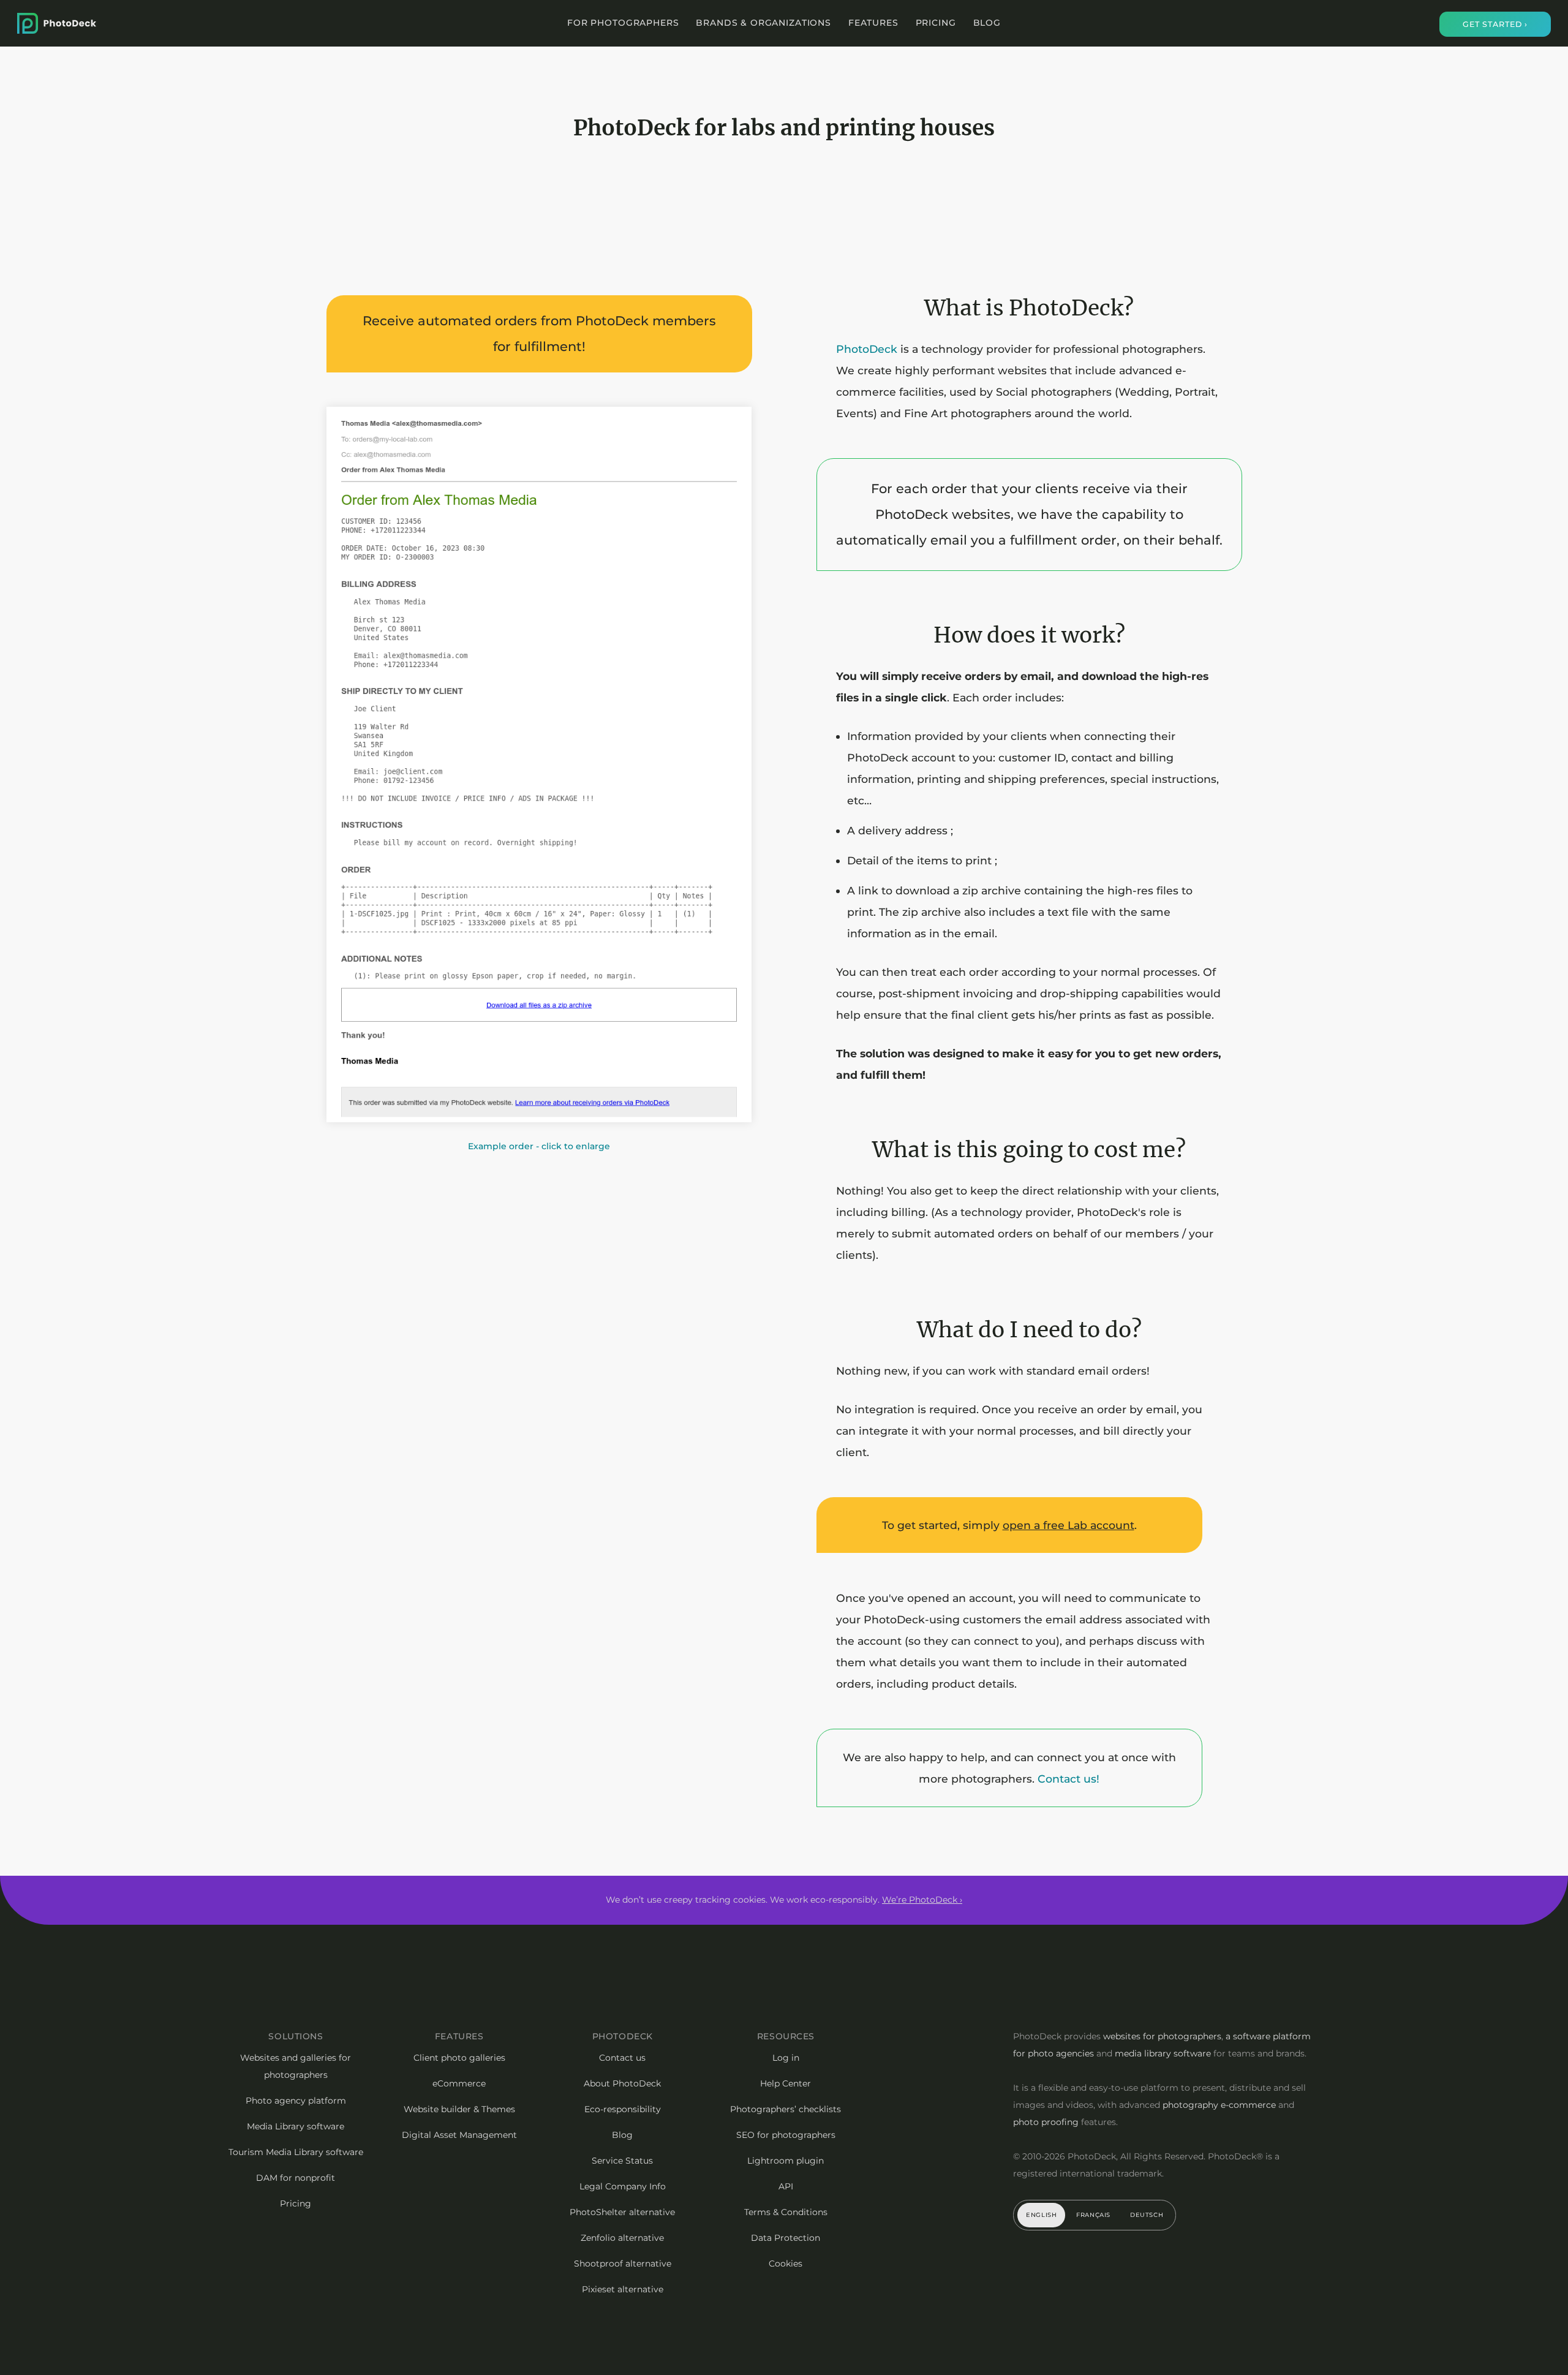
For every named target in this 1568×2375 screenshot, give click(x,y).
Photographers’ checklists (786, 2109)
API (786, 2186)
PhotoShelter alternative (622, 2212)
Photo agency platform (296, 2101)
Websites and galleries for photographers (296, 2066)
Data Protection (786, 2238)
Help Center (786, 2083)
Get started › (1495, 24)
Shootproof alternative (623, 2264)
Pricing (936, 23)
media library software (1163, 2053)
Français (1093, 2215)
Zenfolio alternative (622, 2238)
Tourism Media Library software (296, 2152)
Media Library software (296, 2126)
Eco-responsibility (623, 2109)
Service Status (622, 2161)
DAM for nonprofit (296, 2178)
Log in (786, 2058)
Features (873, 23)
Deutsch (1147, 2215)
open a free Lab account (1069, 1525)
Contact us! (1069, 1779)
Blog (987, 23)
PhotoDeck (867, 349)
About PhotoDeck (622, 2083)
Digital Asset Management (459, 2135)
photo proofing (1046, 2122)
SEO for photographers (786, 2135)
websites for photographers (1162, 2036)
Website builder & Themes (459, 2109)
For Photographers (623, 23)
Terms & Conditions (786, 2212)
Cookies (786, 2264)
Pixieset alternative (623, 2289)
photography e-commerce (1219, 2105)
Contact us (622, 2058)
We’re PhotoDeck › (922, 1900)
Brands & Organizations (763, 23)
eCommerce (459, 2083)
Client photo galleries (459, 2058)
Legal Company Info (623, 2186)
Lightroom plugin (786, 2161)
